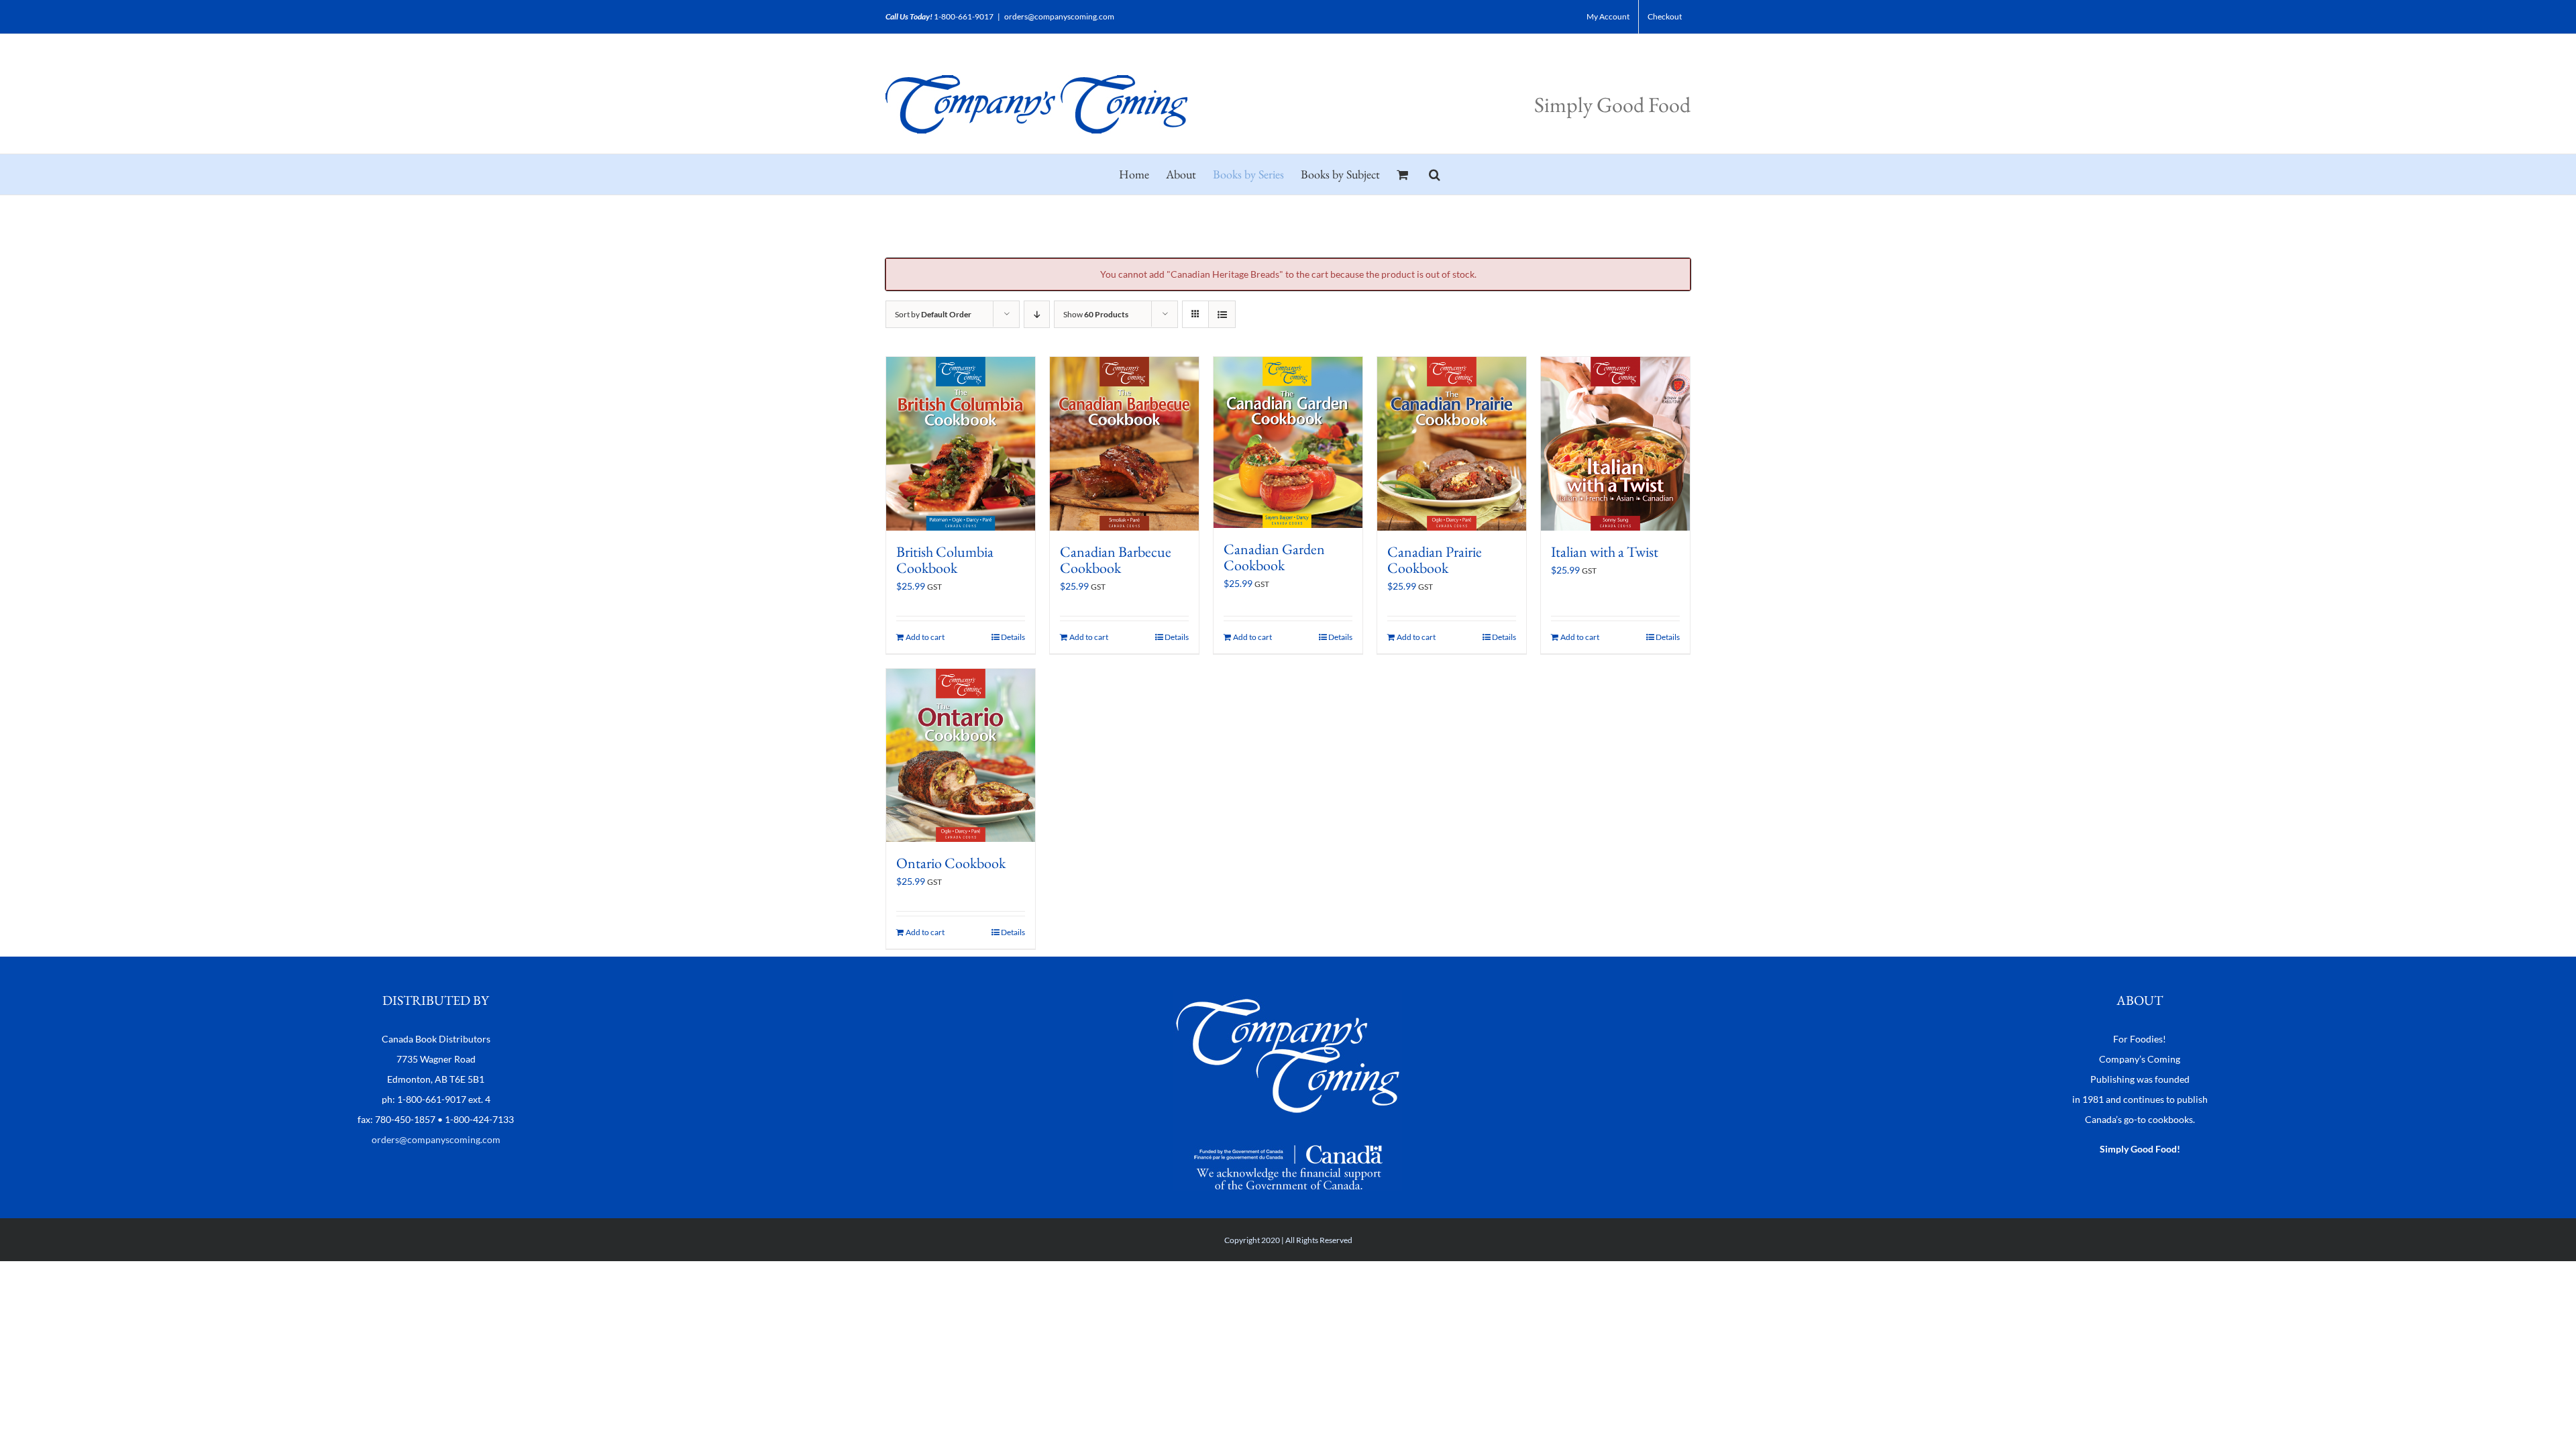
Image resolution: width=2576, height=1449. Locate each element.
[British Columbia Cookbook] (961, 444)
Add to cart (925, 637)
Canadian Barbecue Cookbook (1116, 560)
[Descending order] (1037, 314)
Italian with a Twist (1605, 552)
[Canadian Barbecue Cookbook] (1124, 444)
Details (1013, 637)
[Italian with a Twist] (1615, 444)
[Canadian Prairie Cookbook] (1452, 444)
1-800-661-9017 (964, 16)
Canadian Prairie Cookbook (1435, 560)
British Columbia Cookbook (945, 560)
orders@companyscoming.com (1059, 16)
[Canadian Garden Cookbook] (1288, 442)
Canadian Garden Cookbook (1274, 557)
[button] (1435, 174)
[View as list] (1222, 314)
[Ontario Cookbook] (961, 756)
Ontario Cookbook (951, 863)
